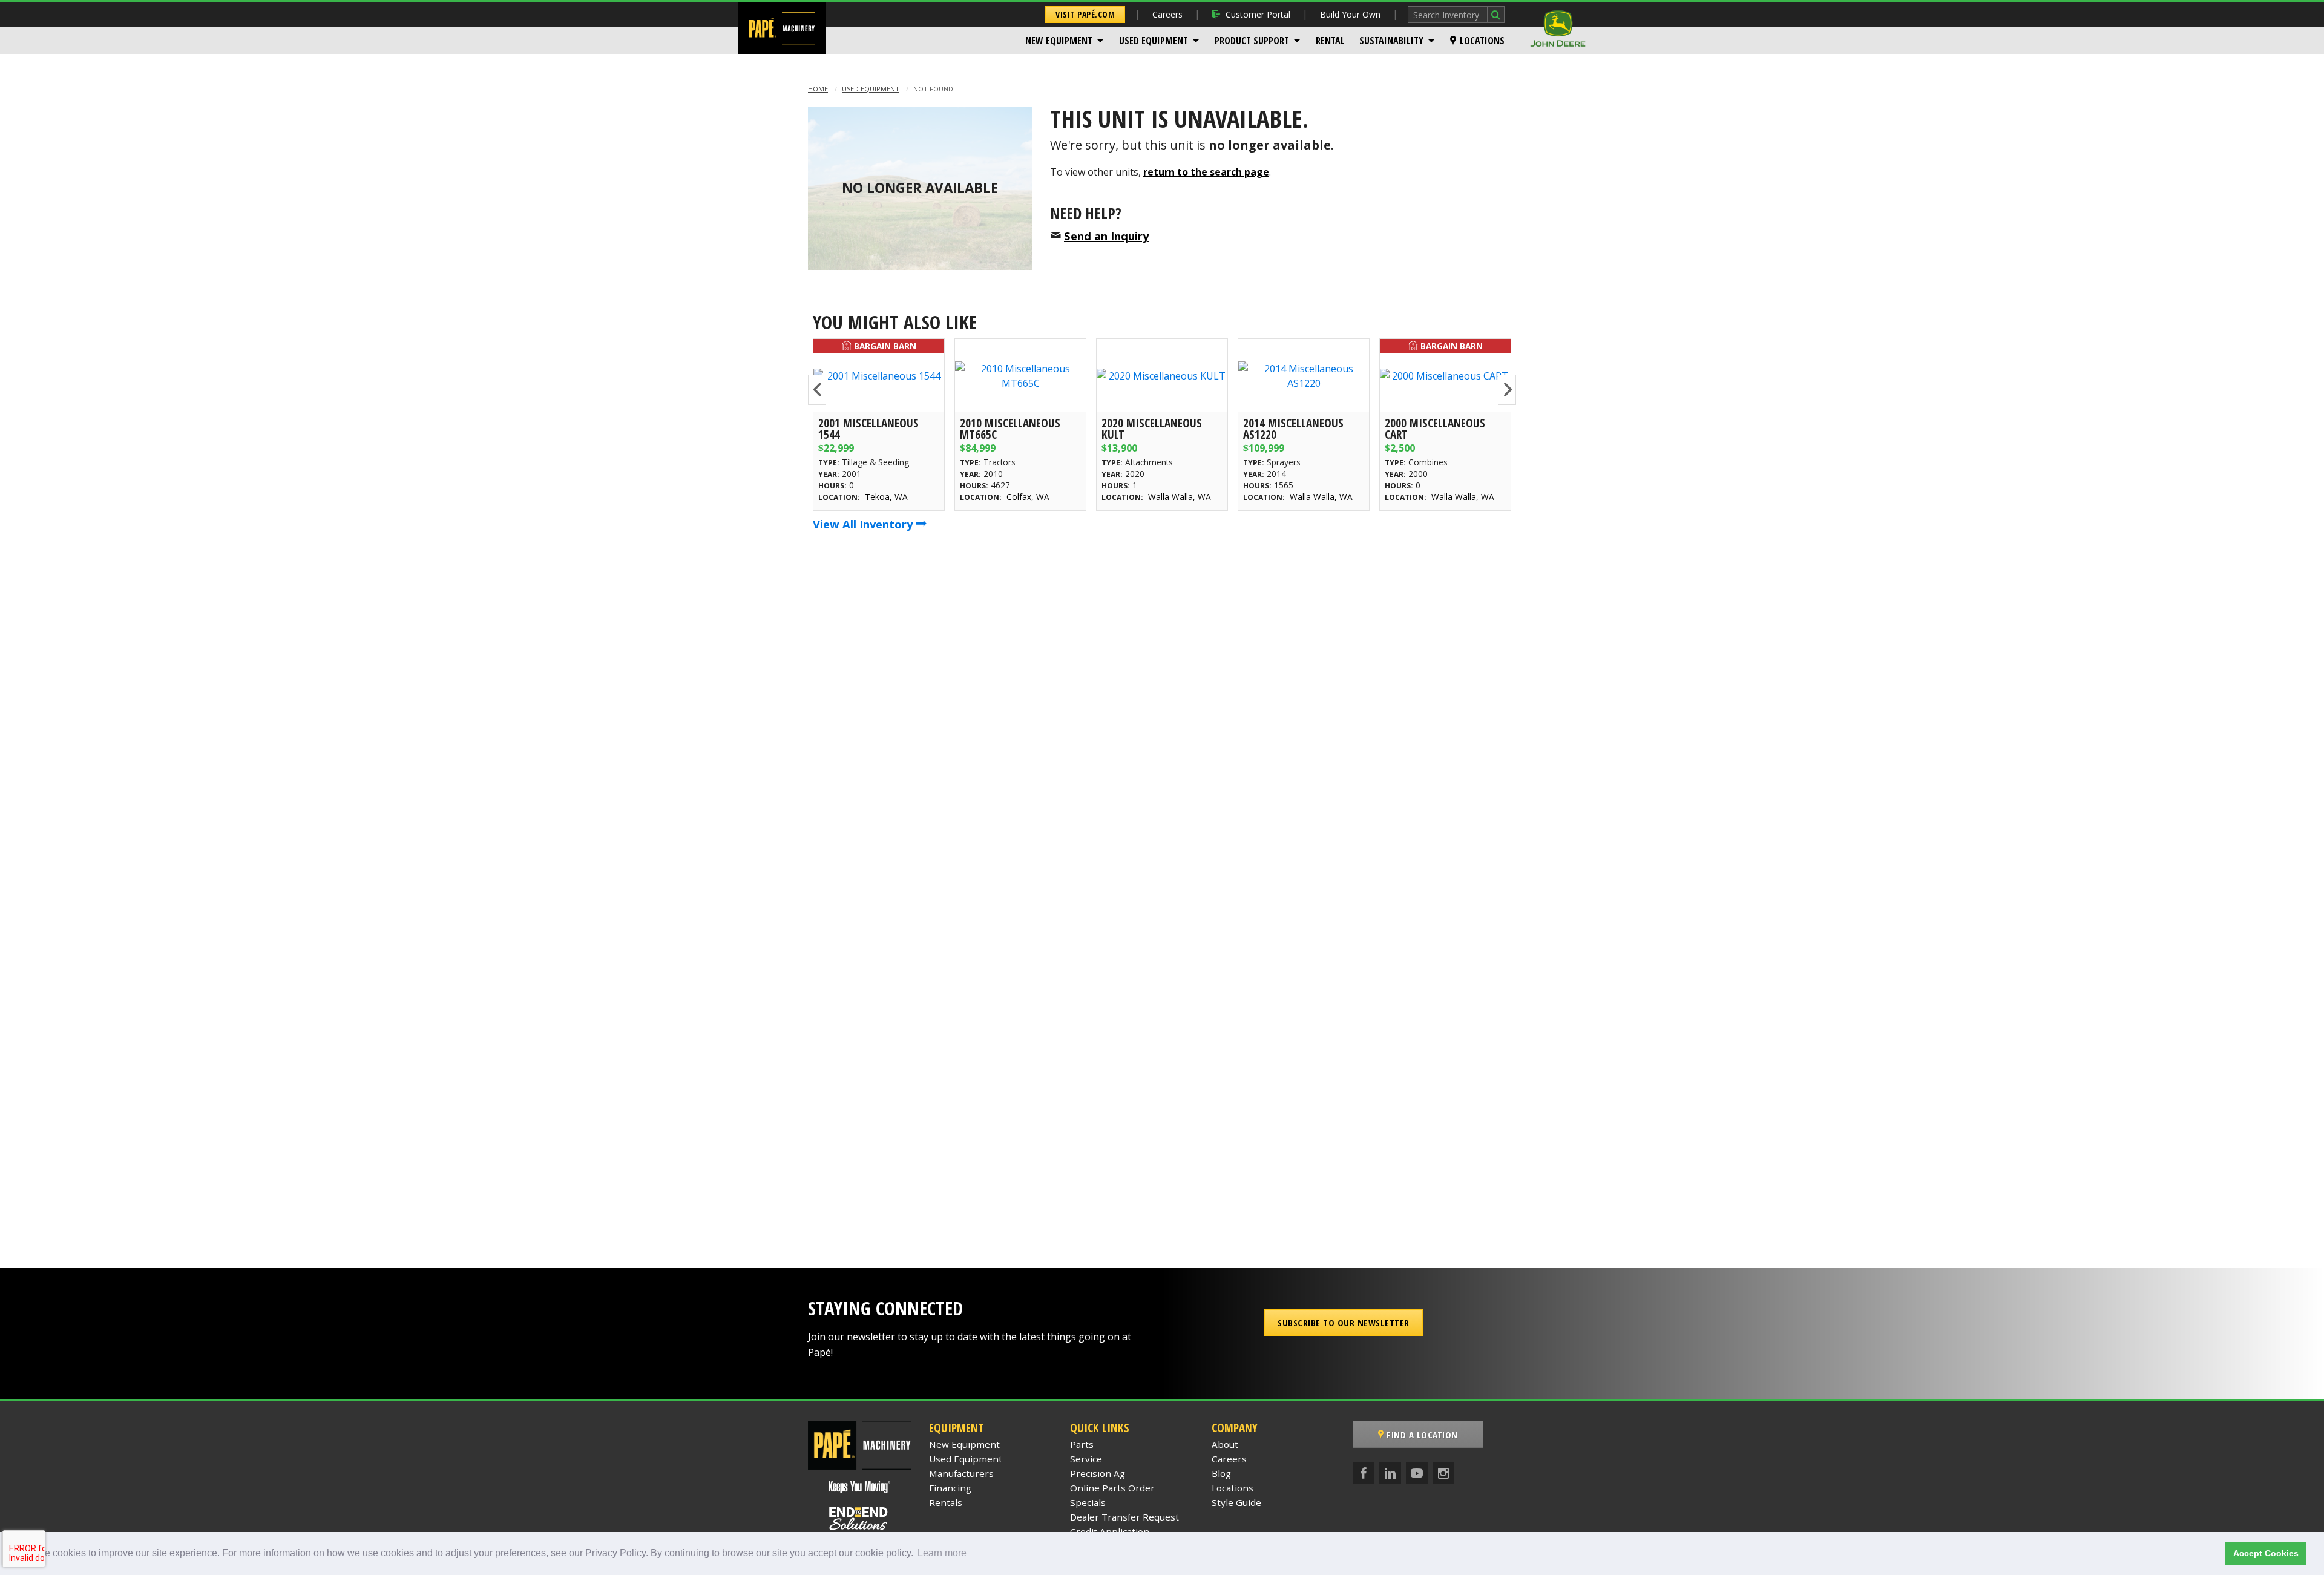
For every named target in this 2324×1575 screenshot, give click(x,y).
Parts (1082, 1444)
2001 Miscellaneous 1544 (868, 429)
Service (1086, 1459)
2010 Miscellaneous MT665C (1010, 429)
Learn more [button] (942, 1553)
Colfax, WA (1028, 497)
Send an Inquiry (1106, 236)
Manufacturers (961, 1473)
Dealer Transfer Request (1124, 1517)
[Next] (1507, 390)
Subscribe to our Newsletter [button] (1344, 1323)
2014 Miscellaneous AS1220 (1293, 429)
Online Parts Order (1112, 1488)
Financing (950, 1488)
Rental (1330, 41)
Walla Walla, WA (1180, 497)
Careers (1167, 14)
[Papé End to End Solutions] (859, 1519)
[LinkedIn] (1390, 1473)
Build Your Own (1350, 14)
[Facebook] (1364, 1473)
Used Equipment (1154, 41)
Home (818, 89)
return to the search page (1206, 172)
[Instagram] (1443, 1473)
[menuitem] (1065, 41)
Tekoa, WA (886, 497)
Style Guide (1236, 1502)
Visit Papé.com (1085, 14)
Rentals (946, 1502)
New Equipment (1059, 41)
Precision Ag (1098, 1473)
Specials (1088, 1502)
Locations (1482, 41)
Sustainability (1391, 41)
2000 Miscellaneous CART (1435, 429)
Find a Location (1421, 1435)
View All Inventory (864, 524)
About (1225, 1444)
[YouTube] (1417, 1473)
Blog (1221, 1473)
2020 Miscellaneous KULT (1152, 429)
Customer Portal (1258, 14)
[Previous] (817, 390)
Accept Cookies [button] (2266, 1553)
